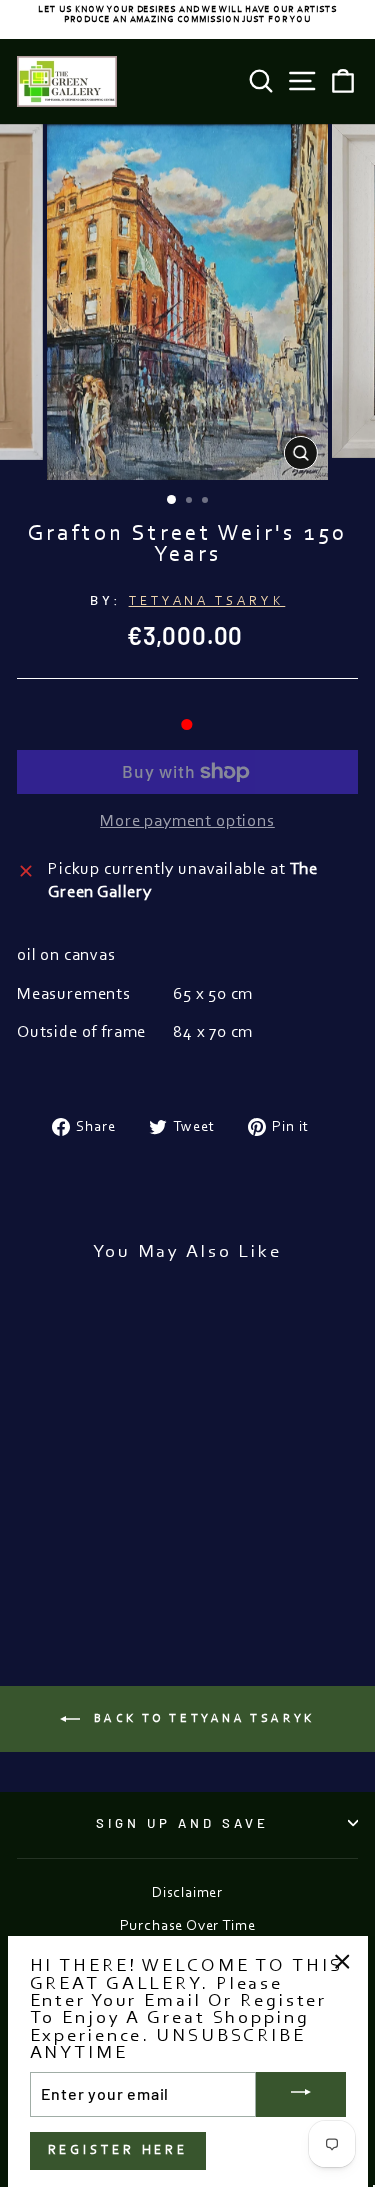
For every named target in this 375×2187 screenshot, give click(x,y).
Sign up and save (182, 1823)
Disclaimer (187, 1893)
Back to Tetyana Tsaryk (201, 1718)
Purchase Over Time (188, 1926)
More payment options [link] (187, 822)
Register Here (118, 2150)
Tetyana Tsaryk (207, 601)
